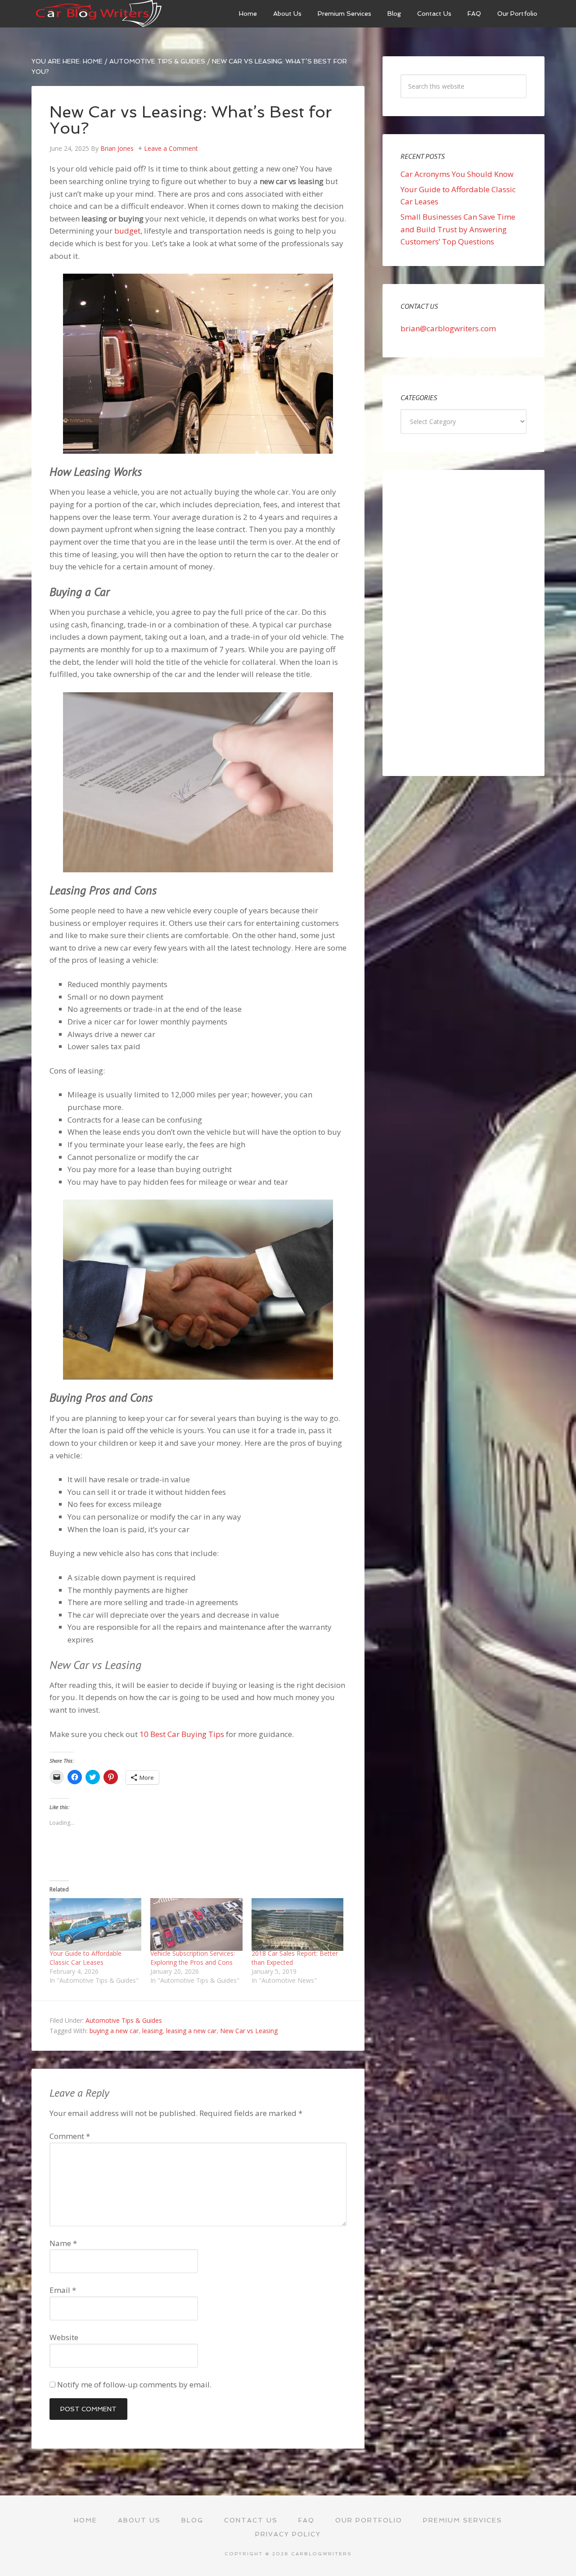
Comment (70, 2136)
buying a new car (114, 2031)
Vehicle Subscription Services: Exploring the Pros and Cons (193, 1958)
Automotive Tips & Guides (124, 2020)
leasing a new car (191, 2031)
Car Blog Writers (99, 14)
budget (127, 231)
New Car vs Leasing (249, 2031)
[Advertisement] (463, 623)
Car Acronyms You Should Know (457, 174)
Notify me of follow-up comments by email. (134, 2384)
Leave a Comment (171, 148)
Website (64, 2337)
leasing (152, 2031)
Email (63, 2290)
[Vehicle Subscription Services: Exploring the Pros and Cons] (196, 1924)
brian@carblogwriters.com (448, 328)
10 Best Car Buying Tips (182, 1734)
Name (63, 2243)
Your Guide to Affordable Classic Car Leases (85, 1958)
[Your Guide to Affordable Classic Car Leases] (95, 1924)
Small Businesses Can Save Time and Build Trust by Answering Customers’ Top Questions (458, 229)
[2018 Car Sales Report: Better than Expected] (297, 1924)
